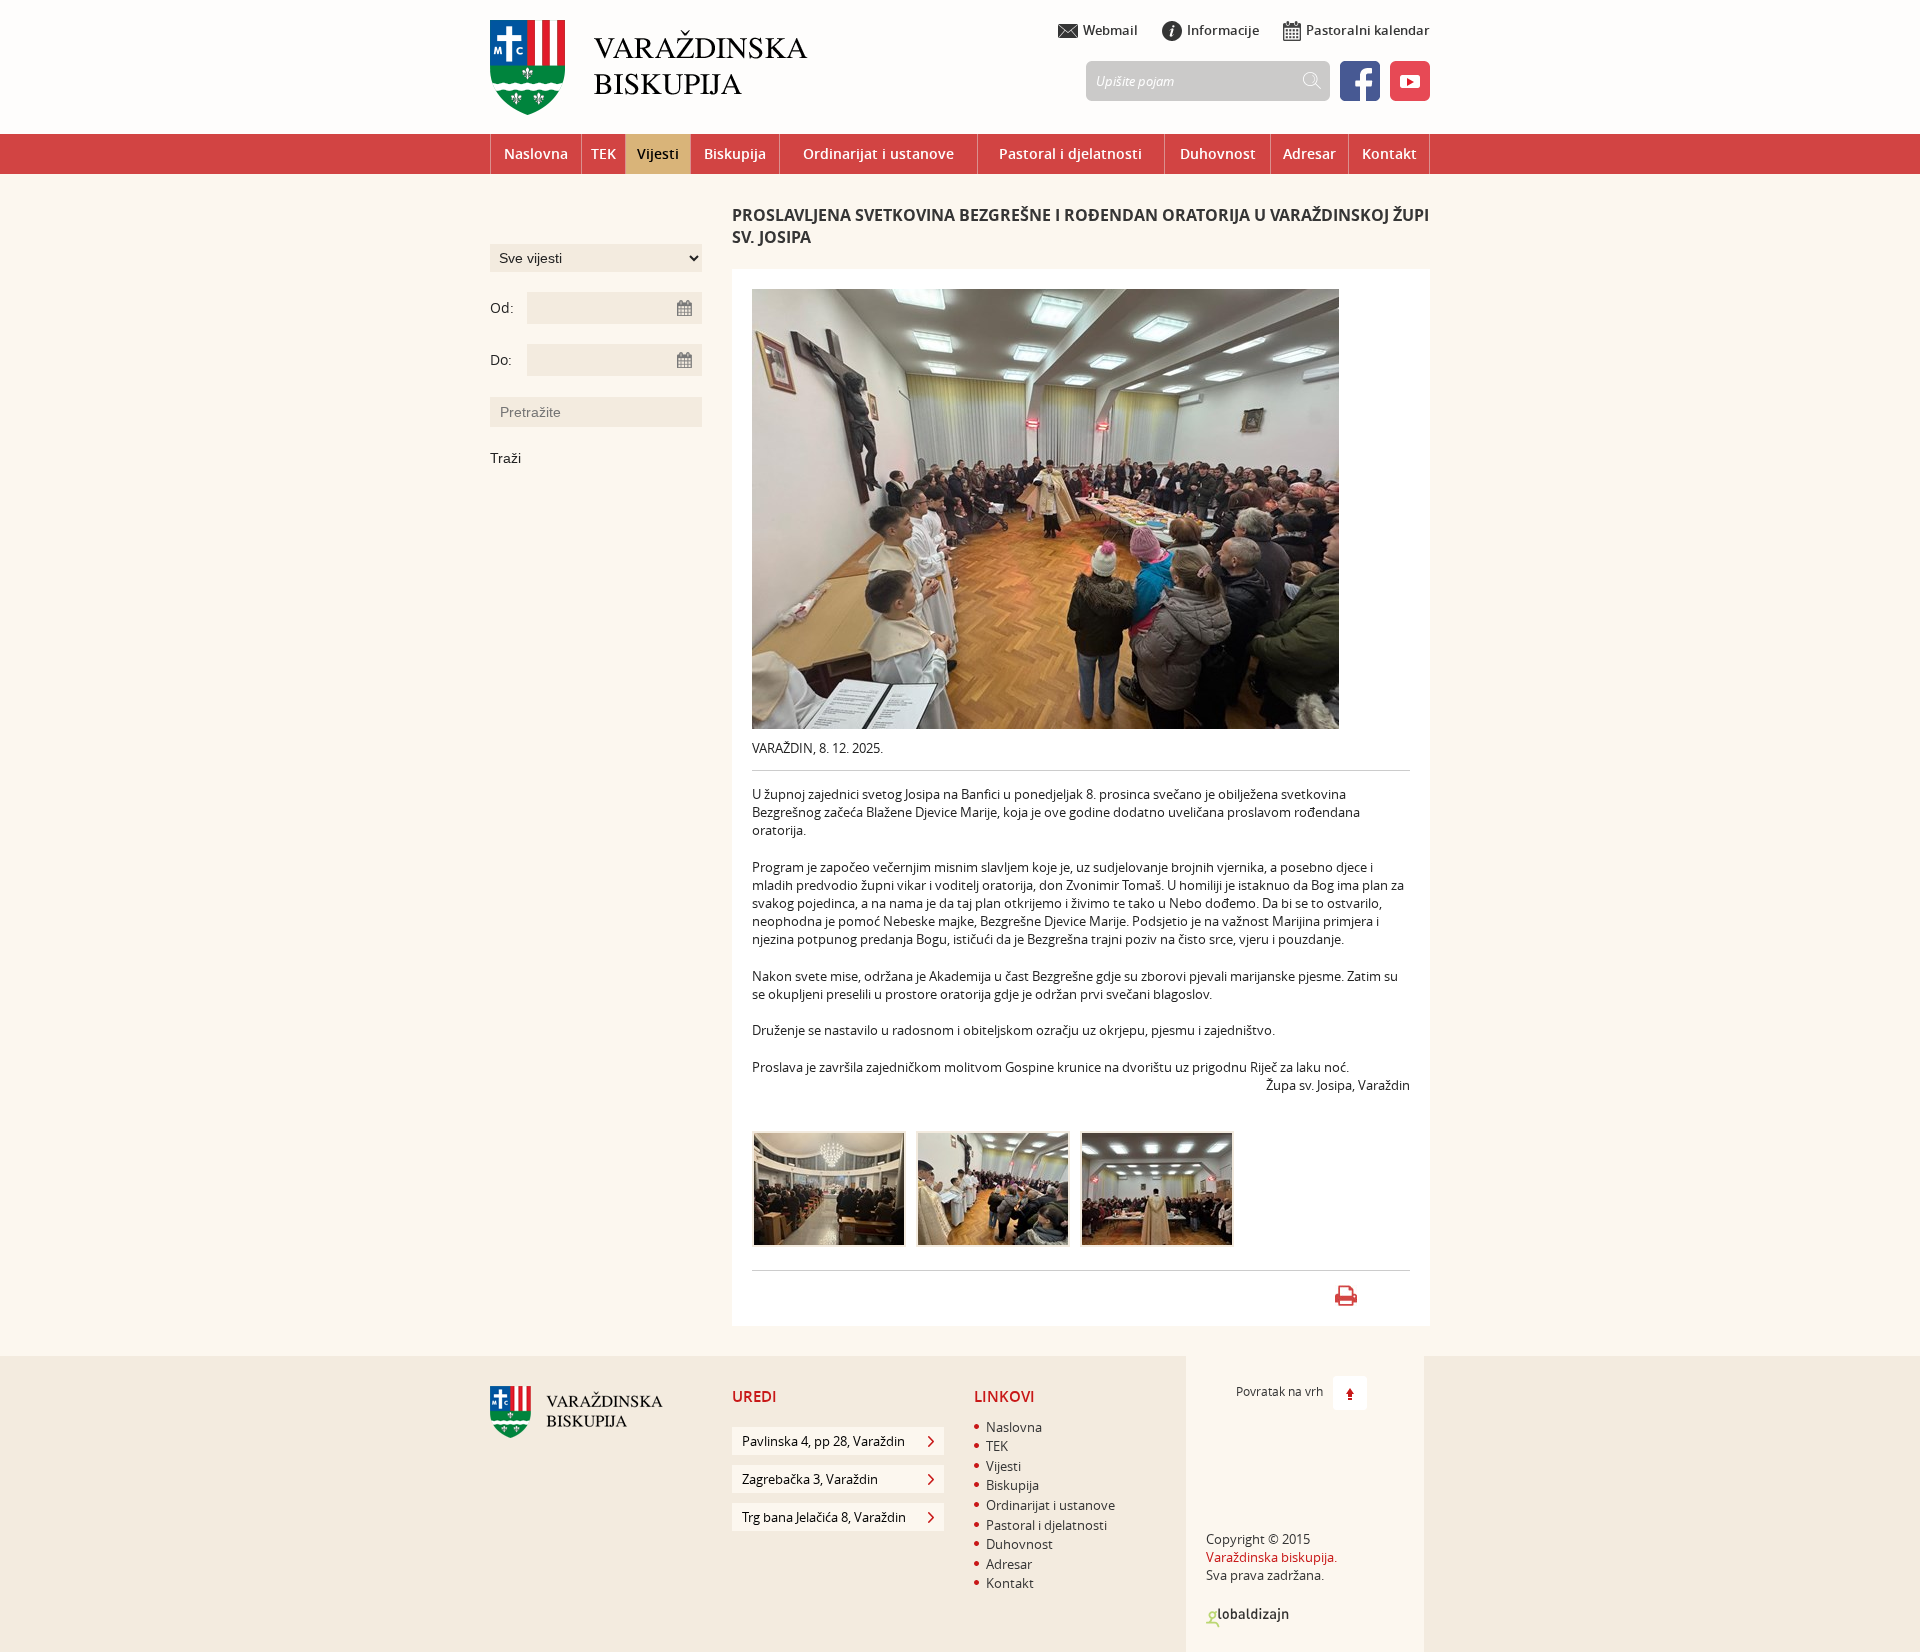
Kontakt (1389, 153)
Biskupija (735, 153)
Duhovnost (1218, 153)
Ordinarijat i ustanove (878, 153)
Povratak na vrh (1279, 1391)
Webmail (1110, 30)
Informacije (1223, 30)
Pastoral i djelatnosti (1070, 153)
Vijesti (658, 153)
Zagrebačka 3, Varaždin (810, 1479)
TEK (603, 153)
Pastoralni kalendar (1368, 30)
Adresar (1309, 153)
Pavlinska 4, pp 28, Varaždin (823, 1441)
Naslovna (536, 153)
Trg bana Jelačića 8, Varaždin (824, 1517)
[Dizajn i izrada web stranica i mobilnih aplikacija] (1247, 1618)
